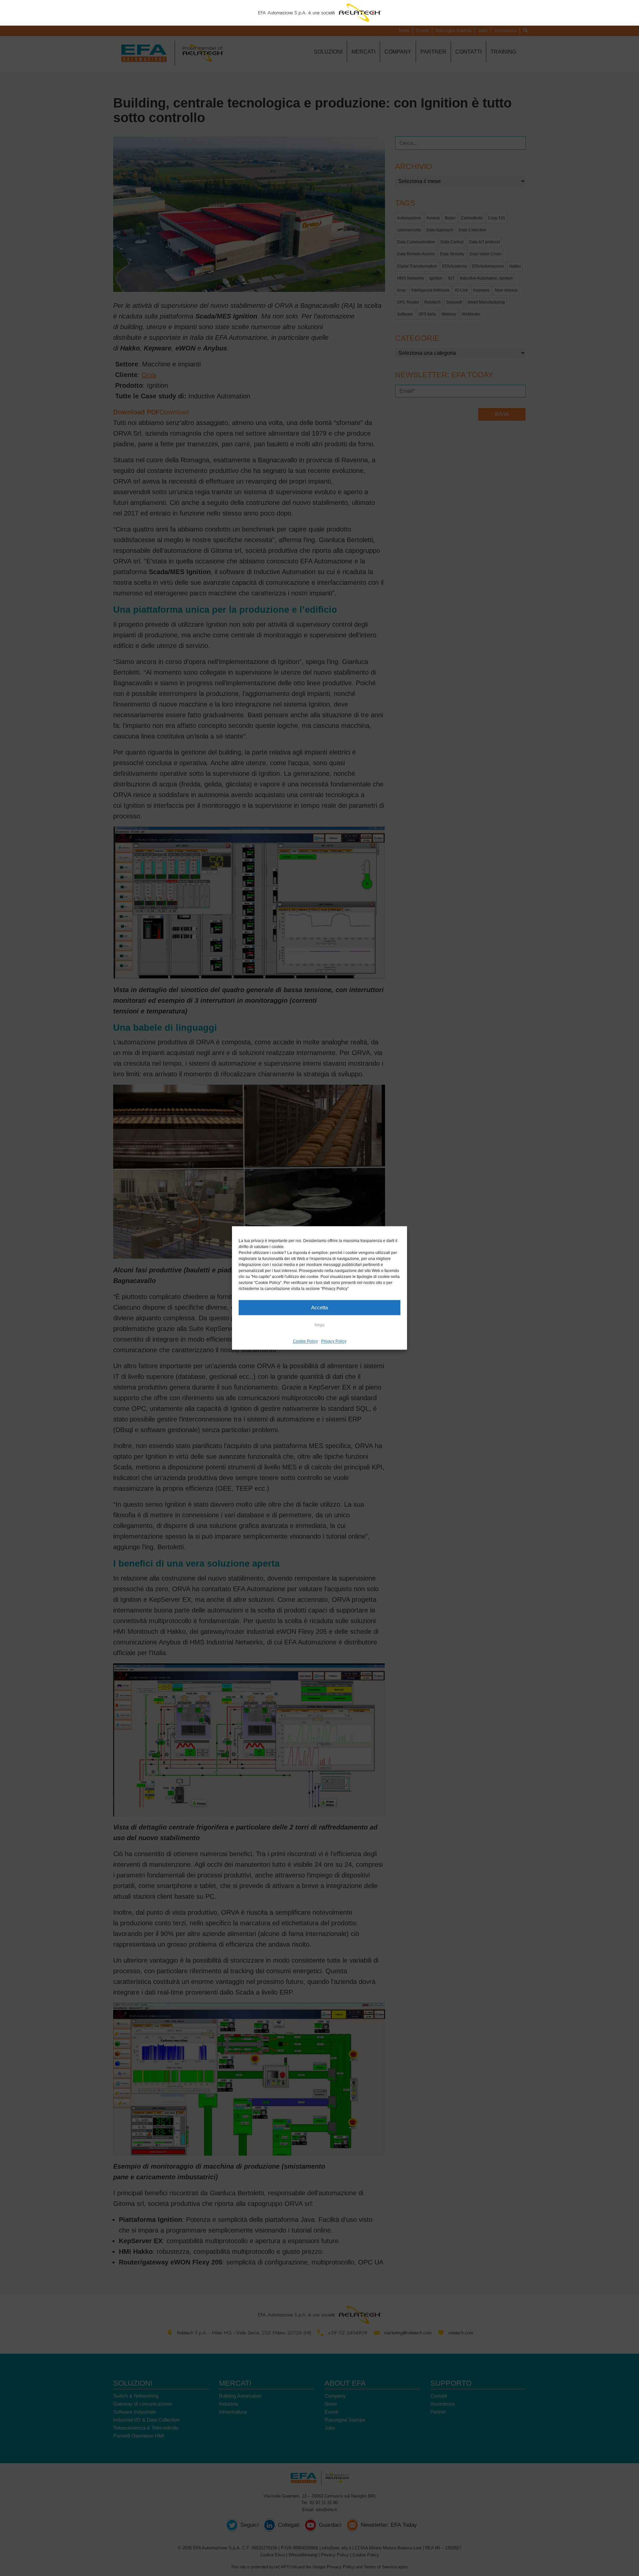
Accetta (319, 1307)
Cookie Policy (305, 1341)
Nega (319, 1325)
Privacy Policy (334, 1341)
